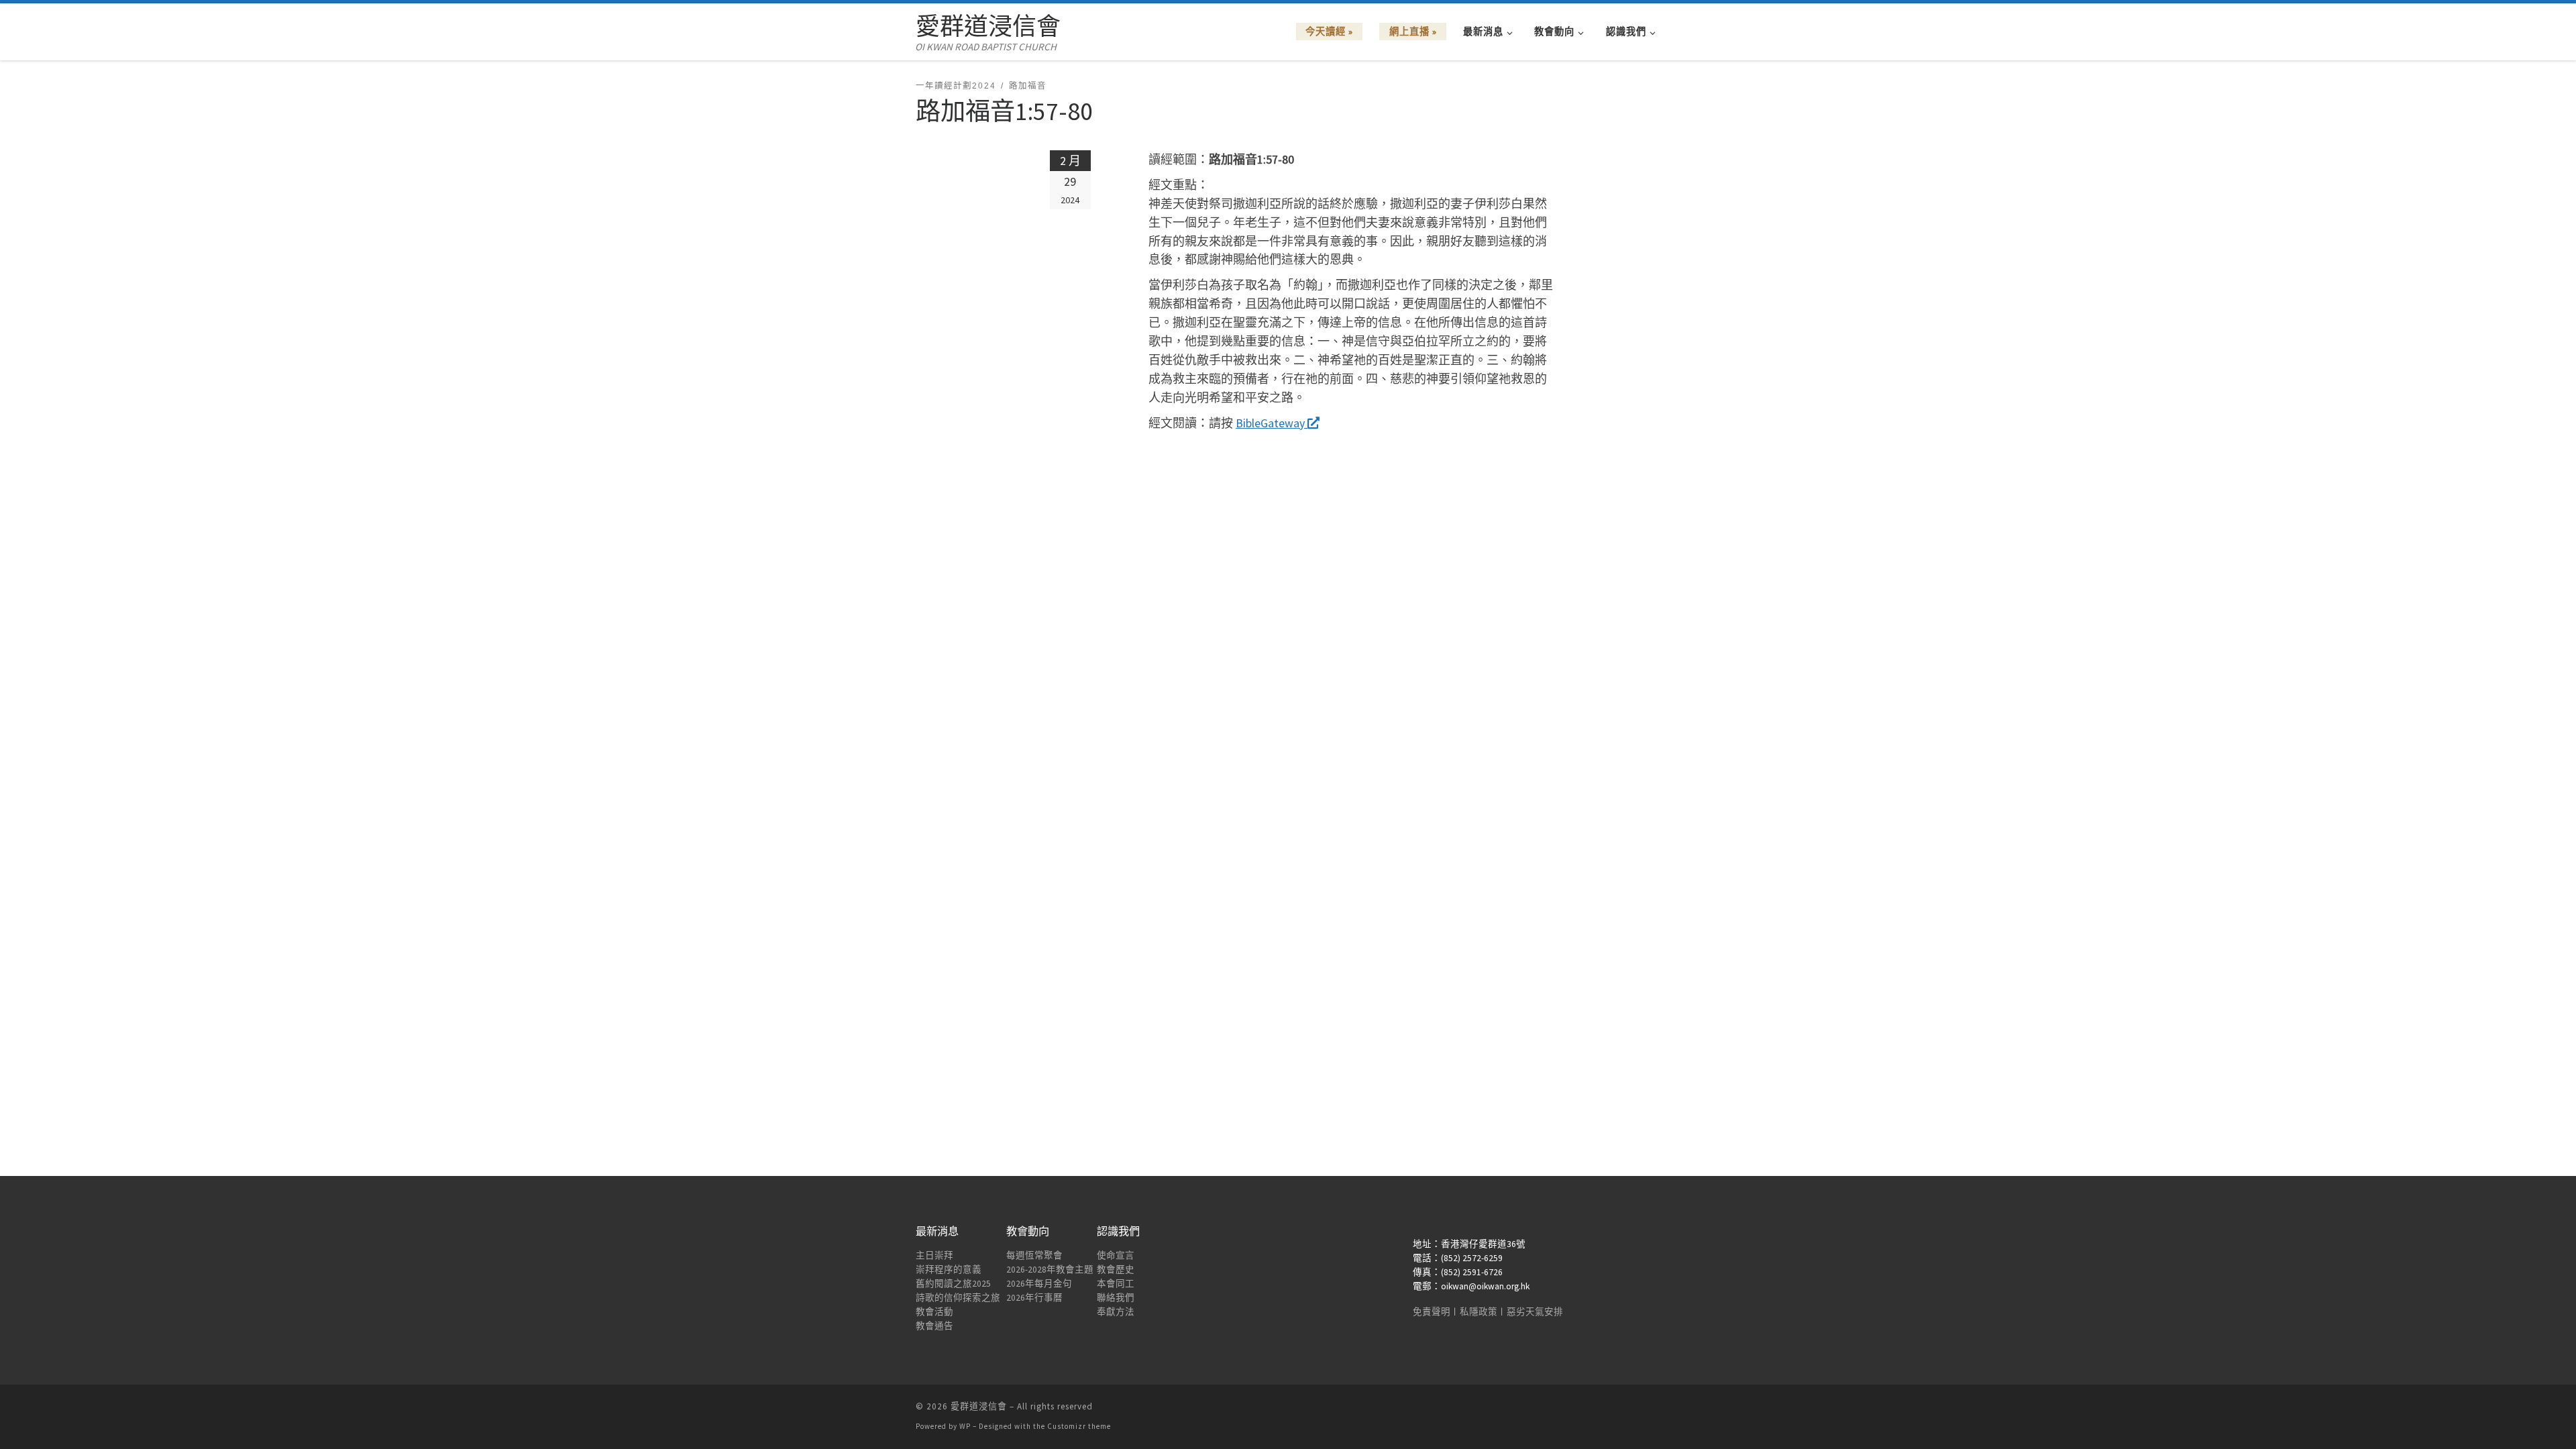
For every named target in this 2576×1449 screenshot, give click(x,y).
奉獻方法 (1116, 1312)
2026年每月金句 (1039, 1284)
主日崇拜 (934, 1255)
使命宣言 (1116, 1255)
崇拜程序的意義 (949, 1270)
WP (965, 1426)
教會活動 (934, 1312)
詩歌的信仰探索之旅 (958, 1298)
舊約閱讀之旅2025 (953, 1284)
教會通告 (934, 1326)
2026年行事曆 (1034, 1298)
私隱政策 (1479, 1312)
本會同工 (1116, 1284)
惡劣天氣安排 (1535, 1312)
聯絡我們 (1116, 1298)
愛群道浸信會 (979, 1406)
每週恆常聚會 (1034, 1255)
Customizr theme (1079, 1426)
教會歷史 (1116, 1270)
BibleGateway (1272, 423)
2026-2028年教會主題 (1050, 1270)
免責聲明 (1432, 1312)
